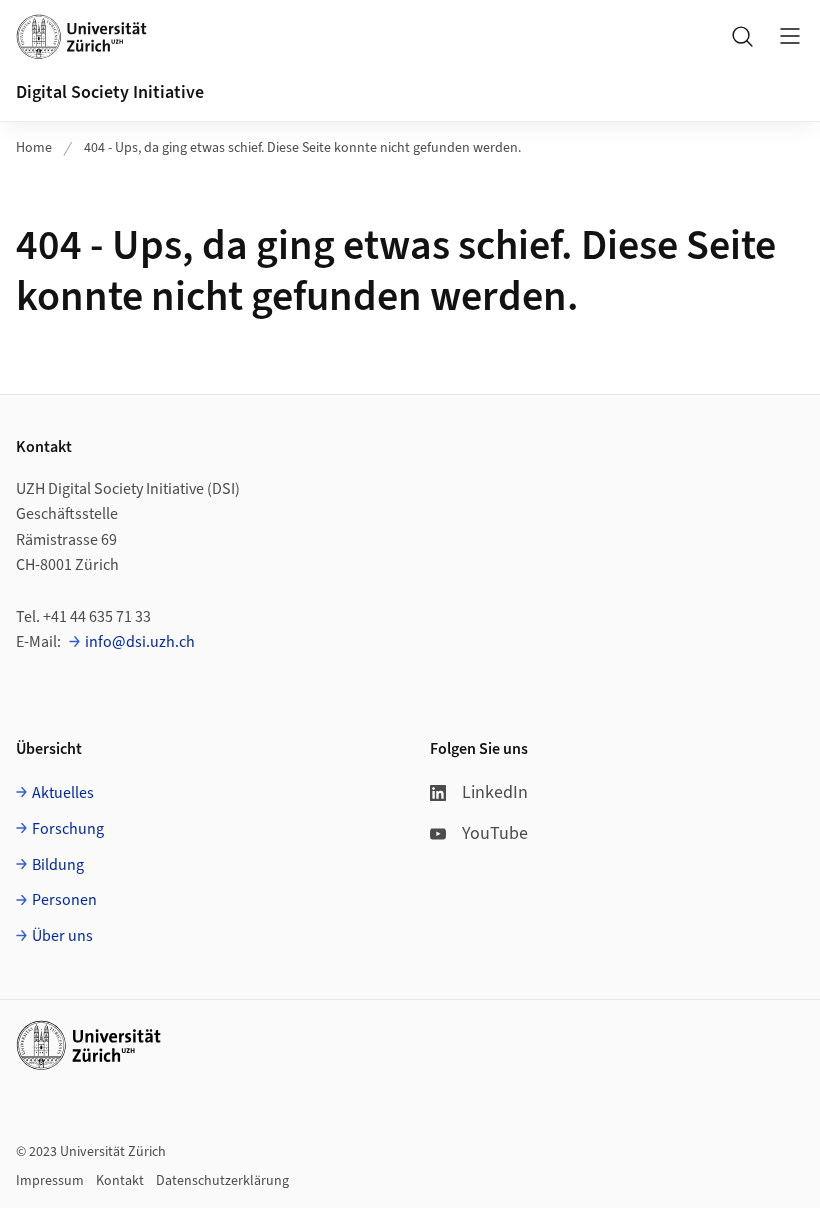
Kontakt (120, 1181)
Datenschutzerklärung (222, 1181)
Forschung (68, 829)
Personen (64, 900)
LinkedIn (495, 792)
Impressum (50, 1181)
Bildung (58, 865)
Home (34, 148)
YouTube (495, 833)
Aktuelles (63, 793)
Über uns (62, 936)
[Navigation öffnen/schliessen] (790, 36)
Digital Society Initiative (110, 92)
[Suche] (742, 36)
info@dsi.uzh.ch (140, 642)
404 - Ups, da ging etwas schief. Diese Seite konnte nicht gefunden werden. (302, 148)
